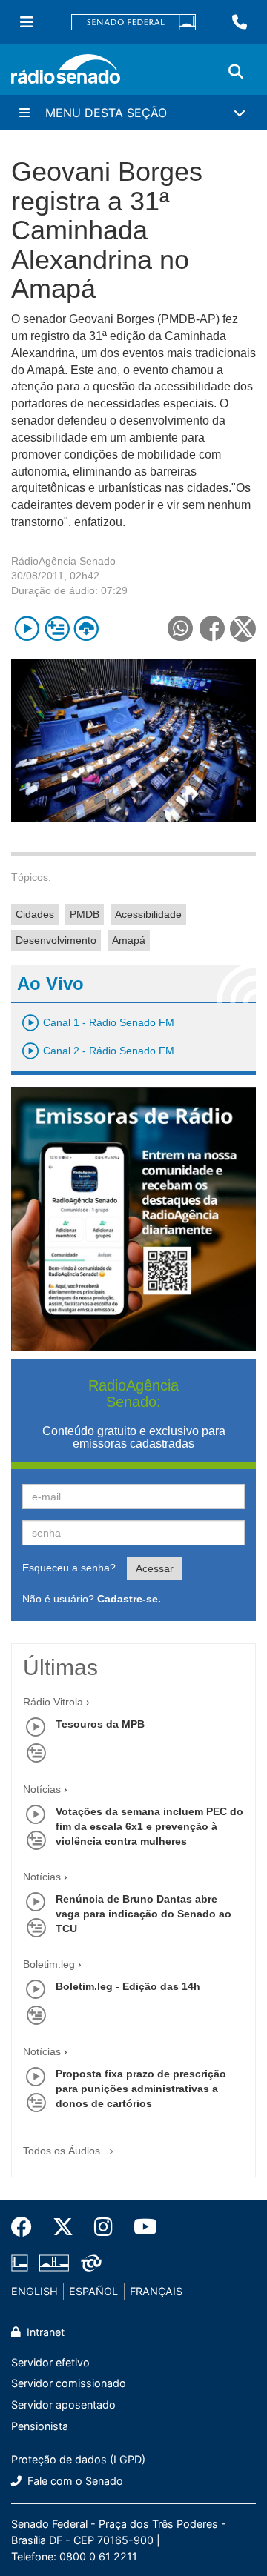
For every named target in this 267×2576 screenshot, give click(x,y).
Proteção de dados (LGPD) (78, 2459)
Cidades (35, 914)
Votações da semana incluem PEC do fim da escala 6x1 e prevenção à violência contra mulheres (149, 1826)
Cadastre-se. (129, 1599)
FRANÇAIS (156, 2291)
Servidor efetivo (50, 2362)
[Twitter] (63, 2227)
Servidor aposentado (63, 2404)
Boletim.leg (49, 1964)
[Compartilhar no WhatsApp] (180, 629)
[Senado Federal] (133, 23)
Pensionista (40, 2426)
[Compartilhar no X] (243, 629)
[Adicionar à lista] (57, 629)
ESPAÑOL (93, 2291)
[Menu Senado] (27, 22)
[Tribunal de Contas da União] (89, 2263)
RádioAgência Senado (63, 561)
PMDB (85, 914)
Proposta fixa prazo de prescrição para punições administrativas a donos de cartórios (141, 2089)
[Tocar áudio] (27, 629)
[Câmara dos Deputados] (22, 2263)
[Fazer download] (86, 629)
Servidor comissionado (69, 2383)
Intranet (44, 2332)
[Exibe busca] (236, 72)
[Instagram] (103, 2227)
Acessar (155, 1568)
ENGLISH (34, 2291)
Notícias (42, 1789)
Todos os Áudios (63, 2151)
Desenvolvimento (56, 940)
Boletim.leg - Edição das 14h (128, 1986)
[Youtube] (140, 2227)
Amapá (129, 940)
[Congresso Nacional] (54, 2263)
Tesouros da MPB (100, 1724)
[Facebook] (27, 2227)
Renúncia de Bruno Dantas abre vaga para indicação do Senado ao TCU (144, 1914)
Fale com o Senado (74, 2481)
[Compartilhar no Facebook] (212, 629)
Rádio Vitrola (53, 1702)
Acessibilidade (148, 914)
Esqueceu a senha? (69, 1568)
